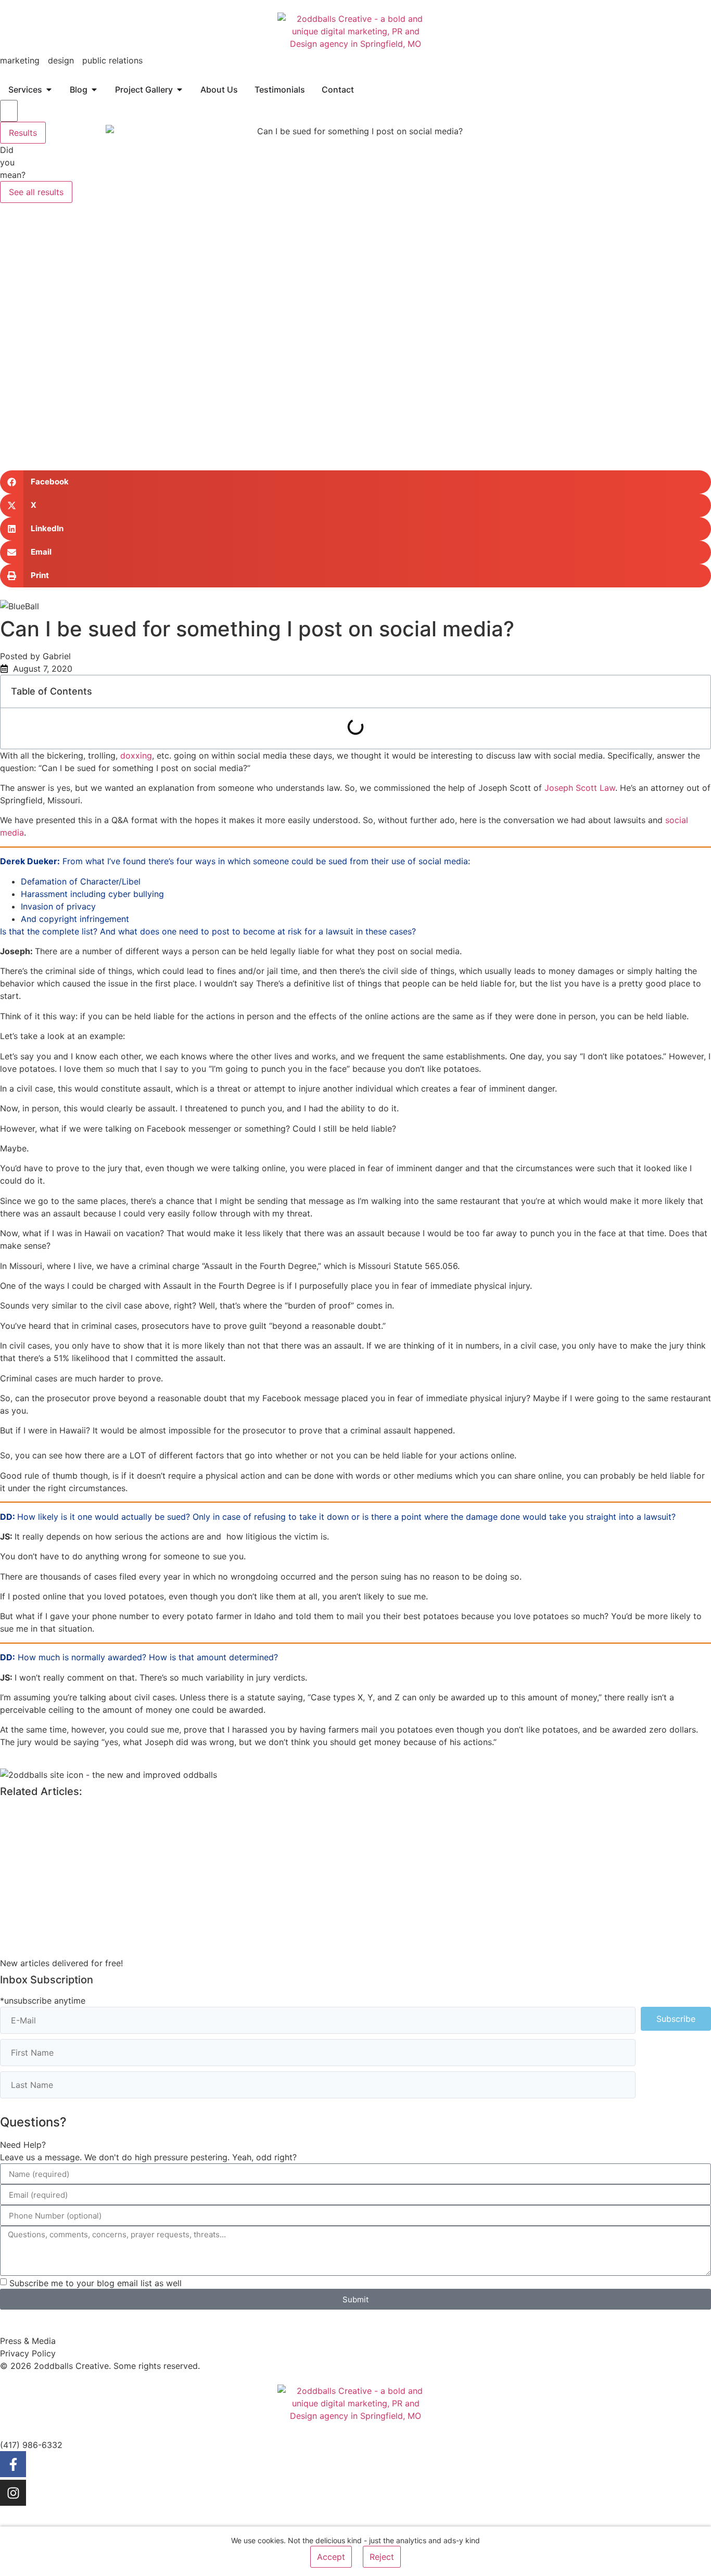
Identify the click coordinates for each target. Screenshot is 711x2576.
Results (23, 133)
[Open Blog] (94, 89)
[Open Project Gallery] (180, 89)
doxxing (136, 755)
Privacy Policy (28, 2353)
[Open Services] (49, 89)
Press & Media (28, 2341)
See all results (36, 192)
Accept (331, 2557)
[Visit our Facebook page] (13, 2464)
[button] (355, 482)
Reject (382, 2557)
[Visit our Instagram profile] (13, 2493)
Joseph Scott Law (579, 788)
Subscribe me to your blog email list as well (96, 2283)
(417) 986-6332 (31, 2445)
